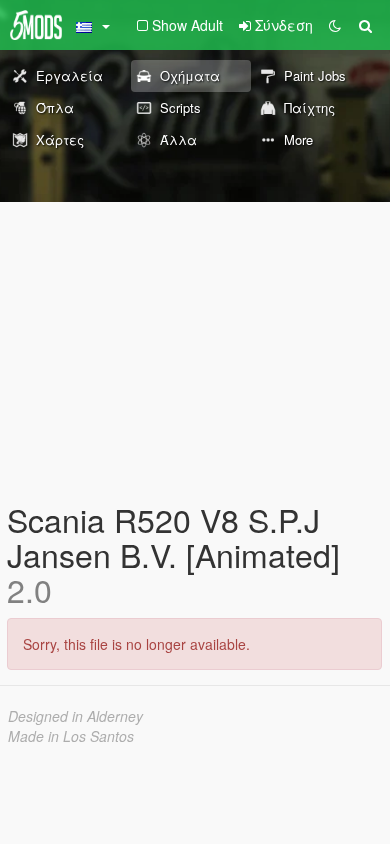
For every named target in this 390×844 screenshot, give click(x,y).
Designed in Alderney (75, 716)
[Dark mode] (335, 25)
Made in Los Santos (71, 736)
